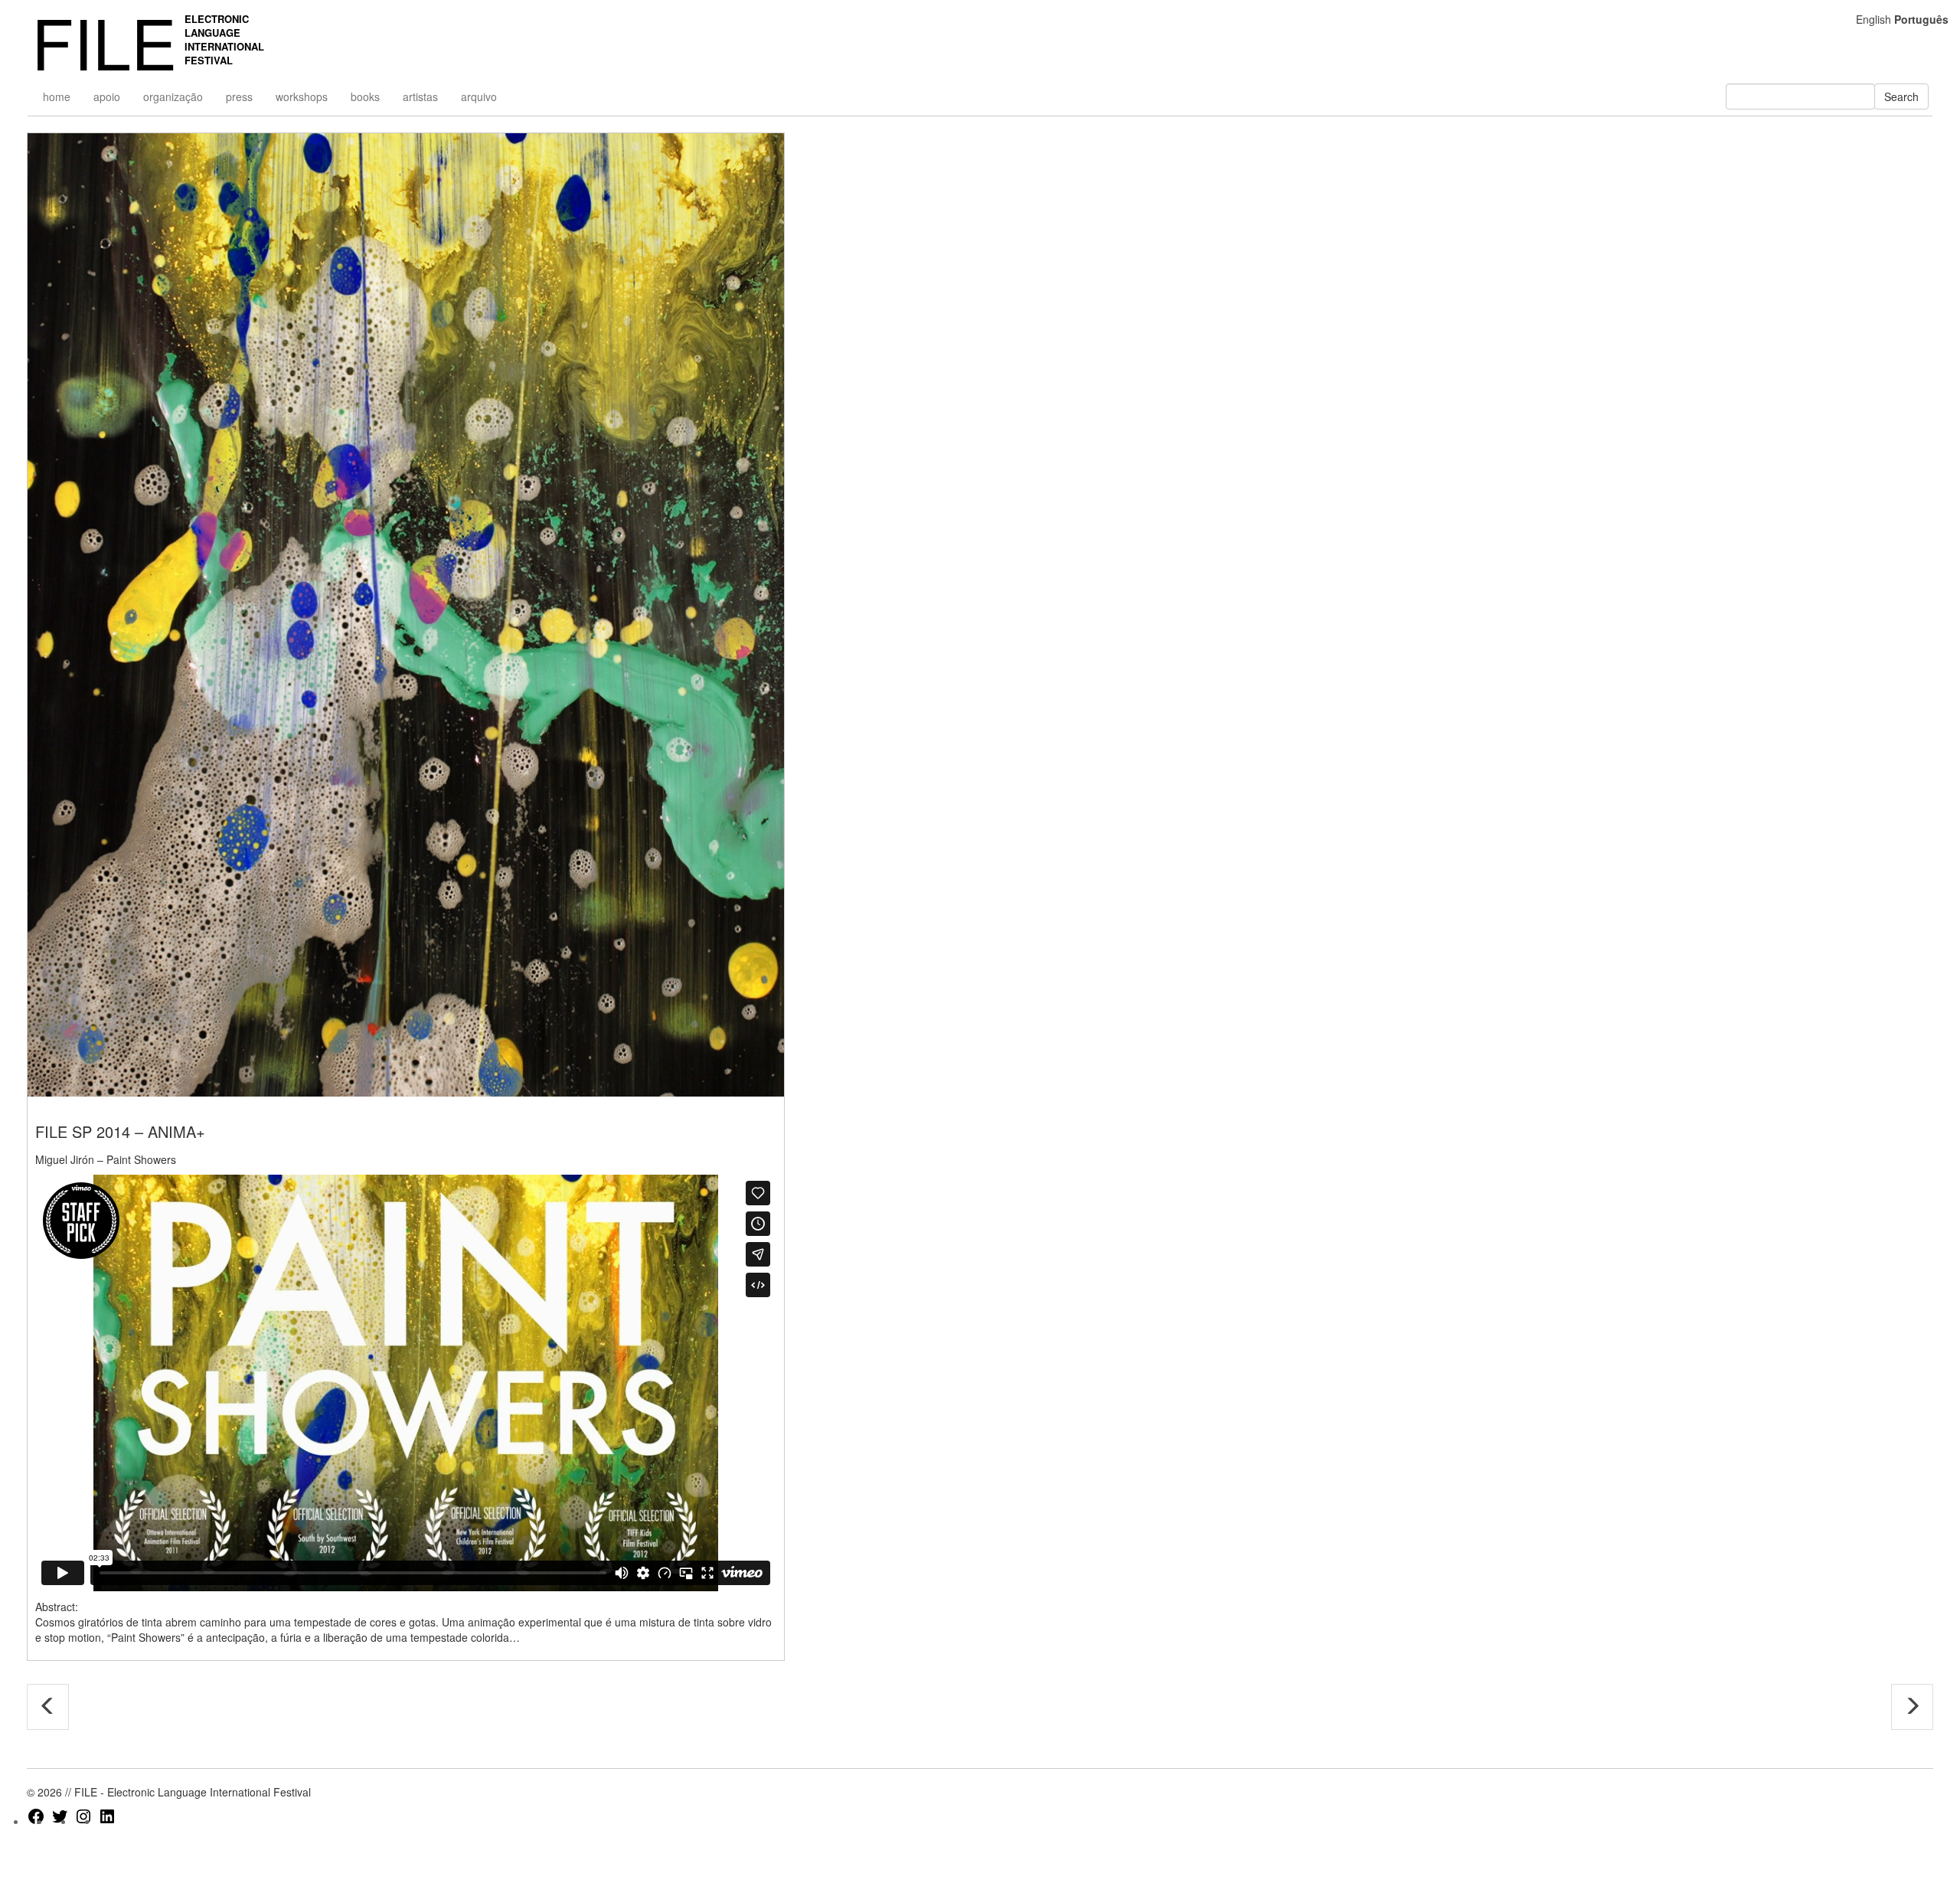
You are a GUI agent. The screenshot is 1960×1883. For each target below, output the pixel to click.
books (365, 96)
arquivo (479, 96)
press (239, 96)
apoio (107, 96)
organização (173, 96)
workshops (302, 96)
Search (1901, 96)
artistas (420, 96)
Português (1921, 19)
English (1873, 19)
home (57, 96)
